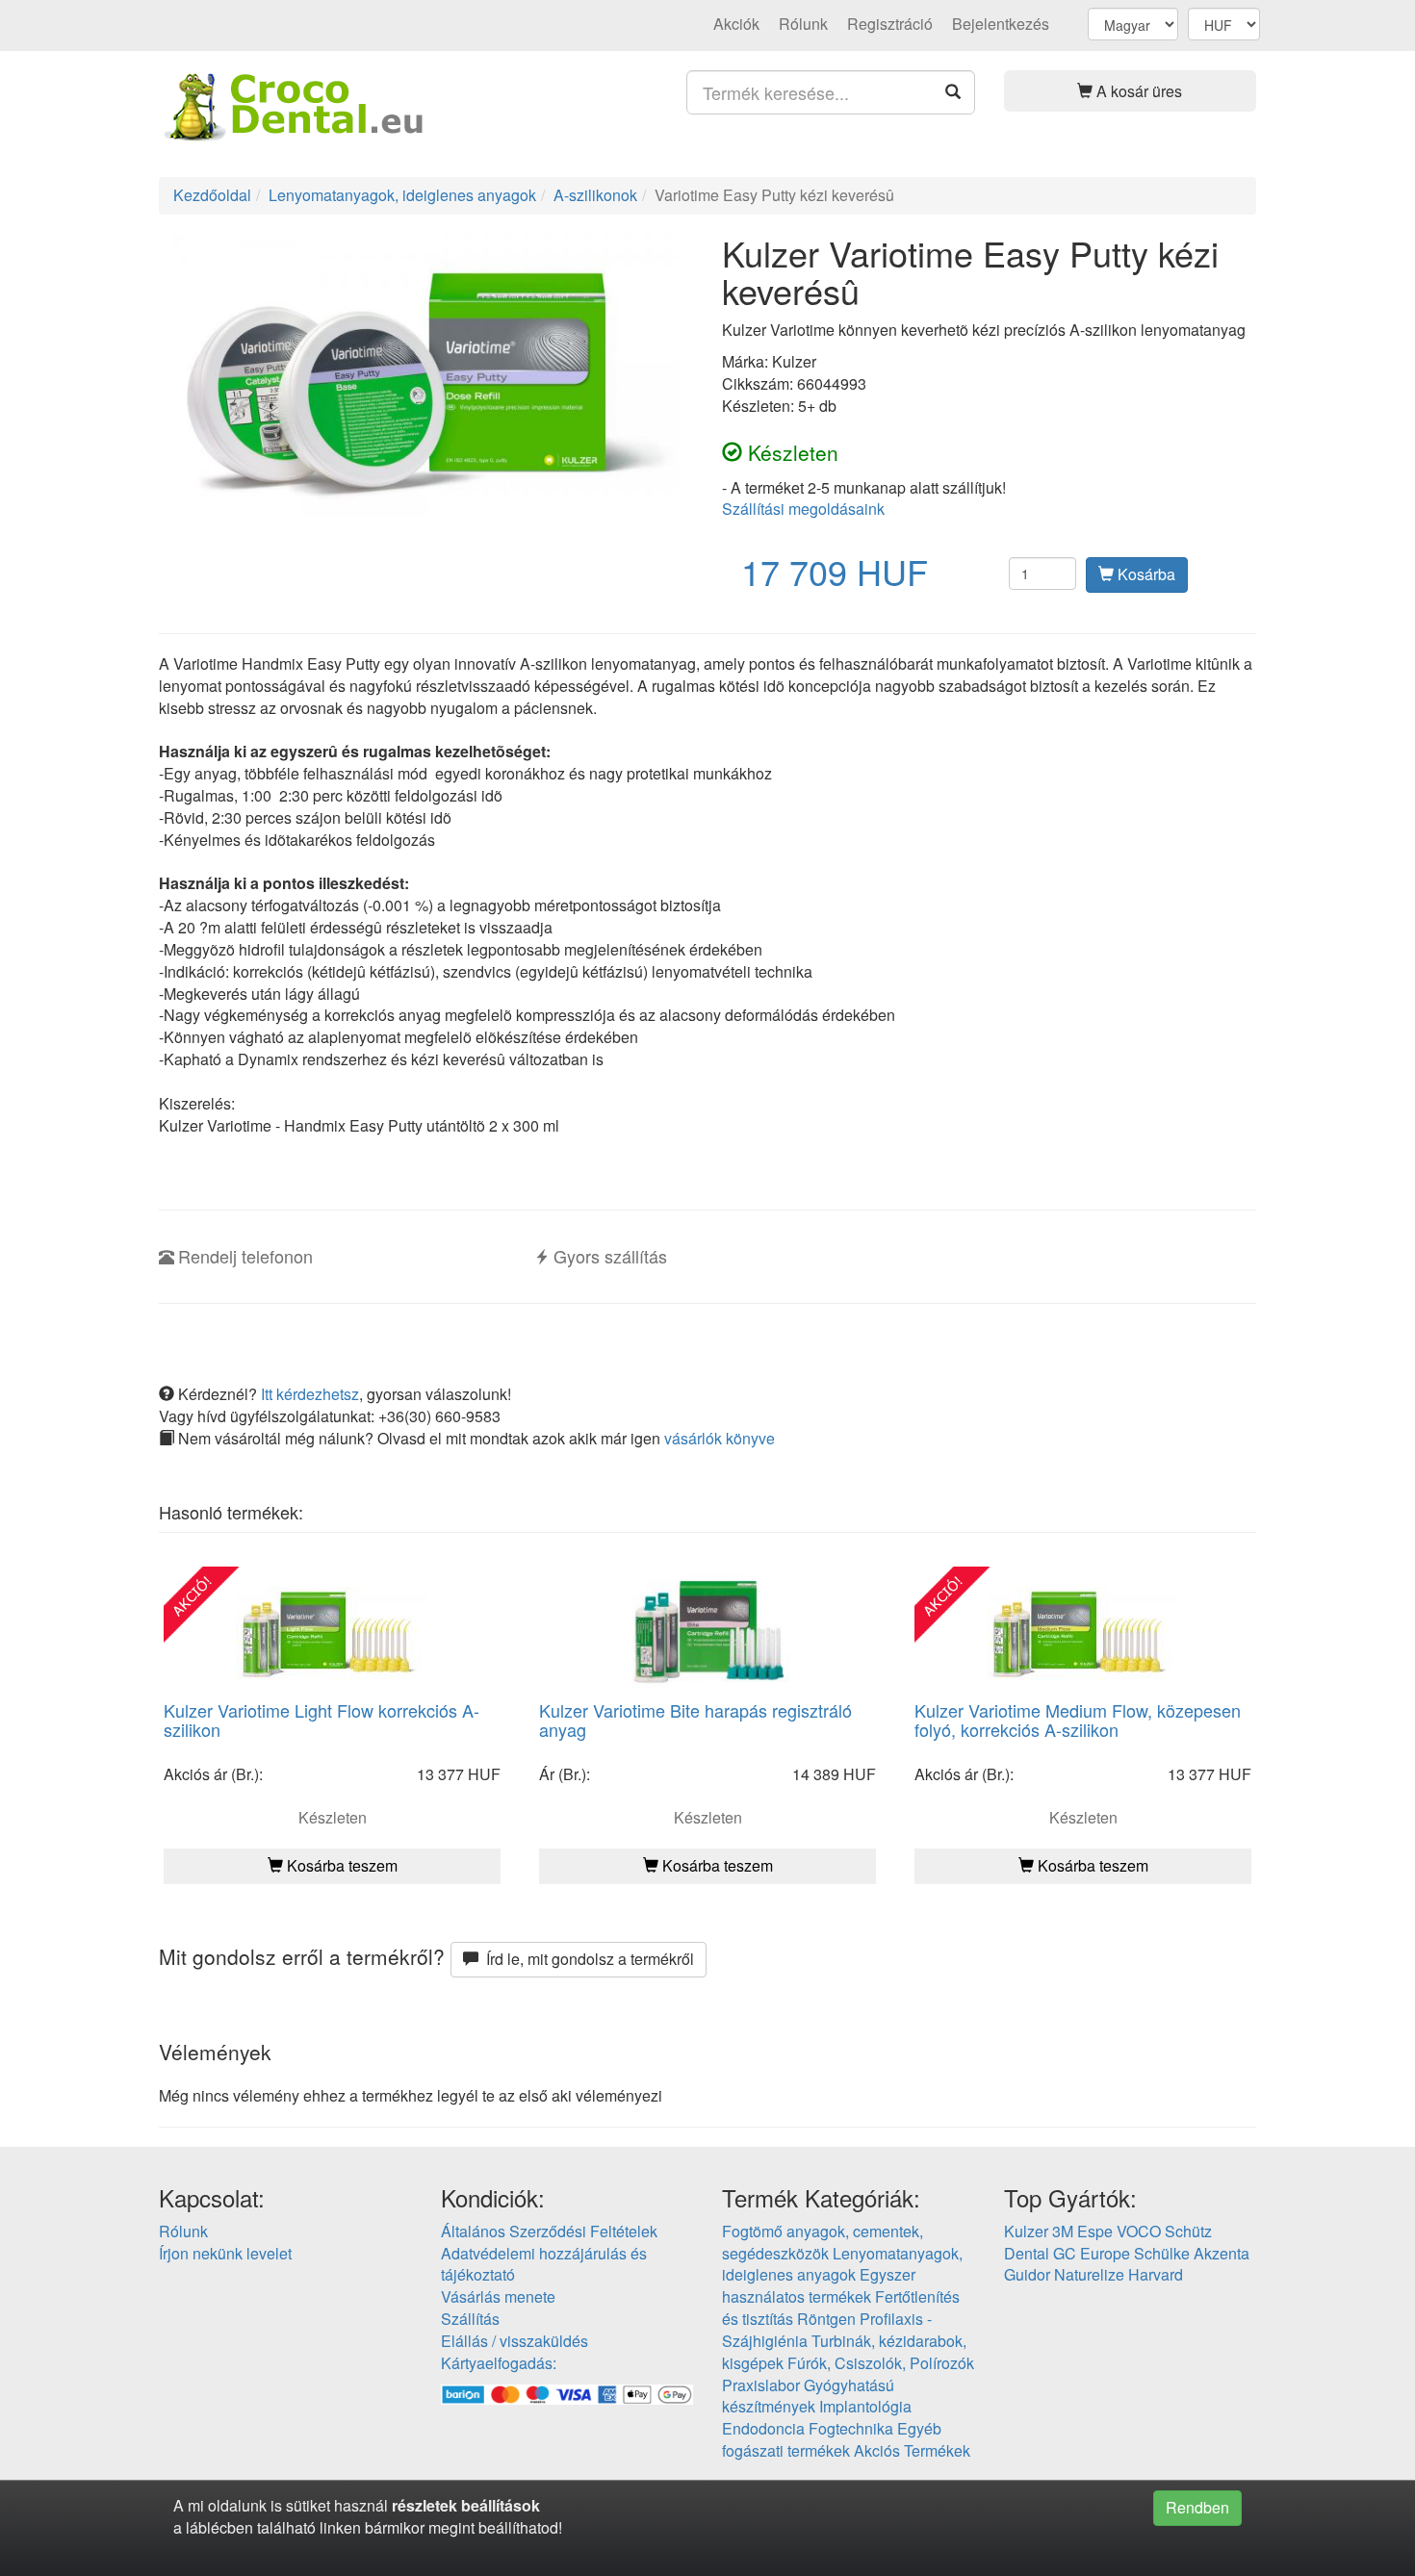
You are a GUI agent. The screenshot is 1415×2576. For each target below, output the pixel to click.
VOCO (1139, 2231)
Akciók (736, 24)
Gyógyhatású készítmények (808, 2396)
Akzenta (1222, 2253)
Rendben (1197, 2507)
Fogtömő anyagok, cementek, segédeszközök (823, 2242)
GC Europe (1092, 2253)
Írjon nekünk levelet (225, 2253)
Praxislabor (761, 2385)
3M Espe (1082, 2231)
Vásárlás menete (498, 2296)
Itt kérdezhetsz (310, 1394)
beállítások (501, 2505)
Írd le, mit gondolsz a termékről (586, 1959)
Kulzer (1026, 2231)
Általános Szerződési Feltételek (549, 2231)
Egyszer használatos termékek (819, 2285)
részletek (424, 2505)
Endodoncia (763, 2428)
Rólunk (803, 24)
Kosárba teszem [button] (340, 1865)
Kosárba (1145, 574)
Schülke (1162, 2253)
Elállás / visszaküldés (515, 2341)
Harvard (1156, 2274)
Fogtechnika (851, 2428)
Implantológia (865, 2406)
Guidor (1027, 2274)
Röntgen (826, 2319)
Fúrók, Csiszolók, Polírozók (881, 2363)
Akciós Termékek (912, 2450)
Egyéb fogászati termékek (832, 2439)
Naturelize (1089, 2274)
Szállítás (470, 2319)
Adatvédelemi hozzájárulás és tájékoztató (544, 2264)
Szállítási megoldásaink (803, 509)
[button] (1131, 91)
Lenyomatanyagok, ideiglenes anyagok (842, 2264)
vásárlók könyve (720, 1438)
